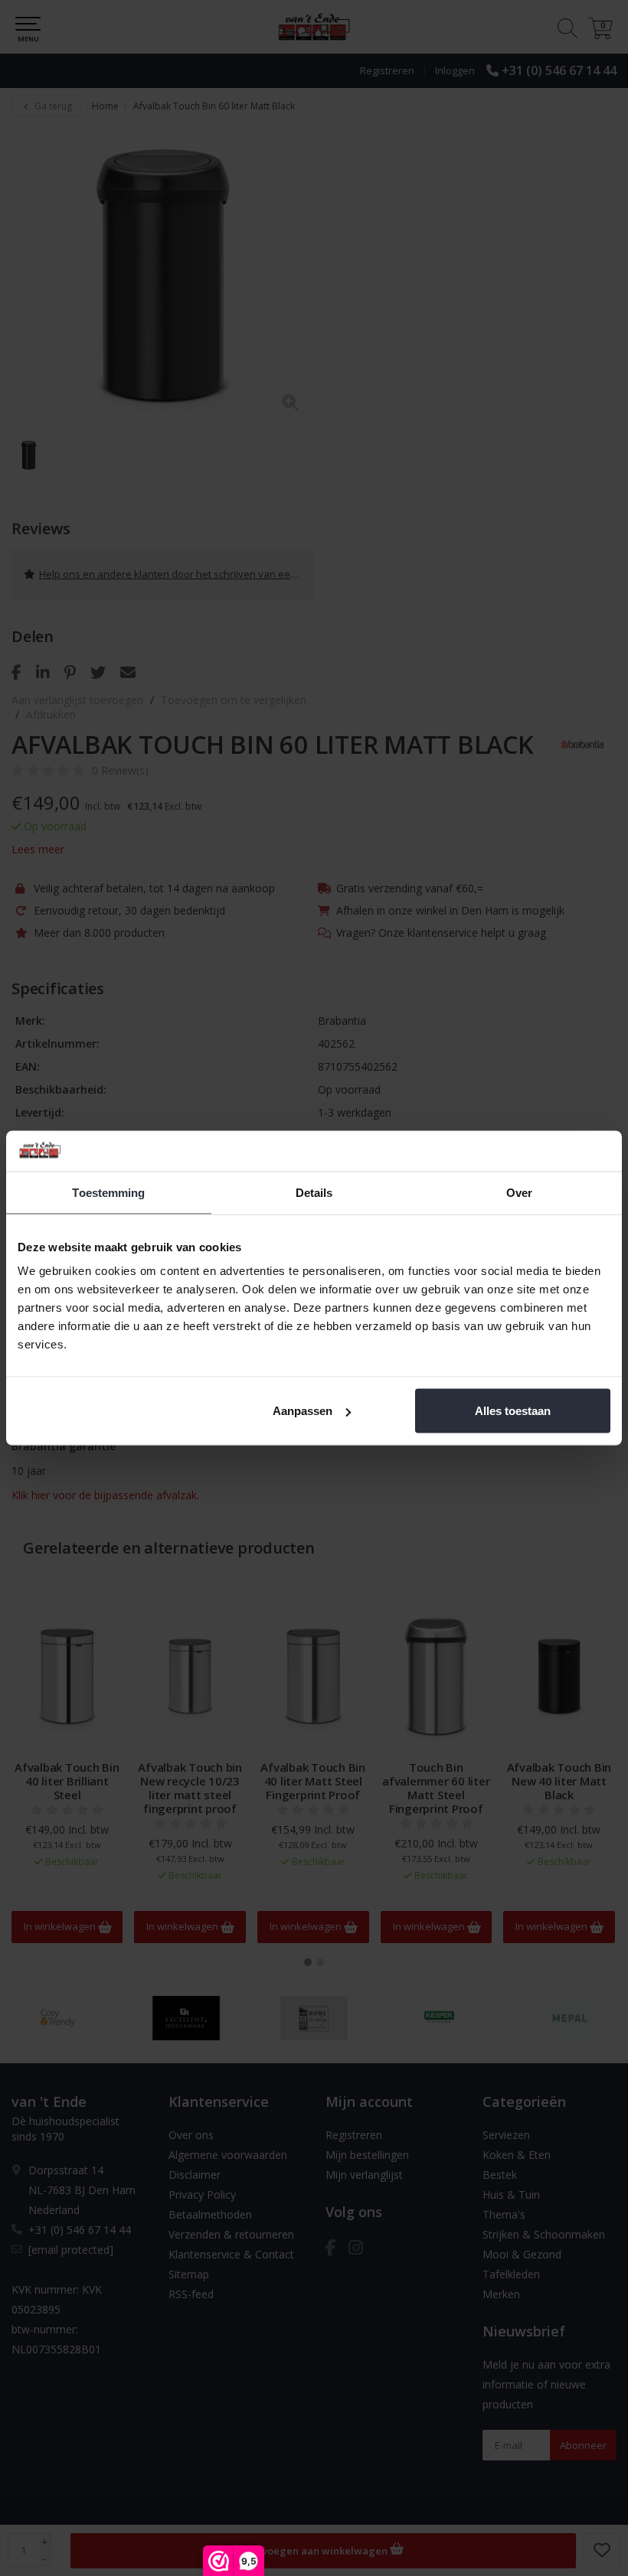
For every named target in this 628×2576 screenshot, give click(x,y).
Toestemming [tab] (108, 1192)
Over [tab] (519, 1192)
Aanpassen (303, 1411)
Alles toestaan (513, 1411)
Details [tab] (314, 1192)
